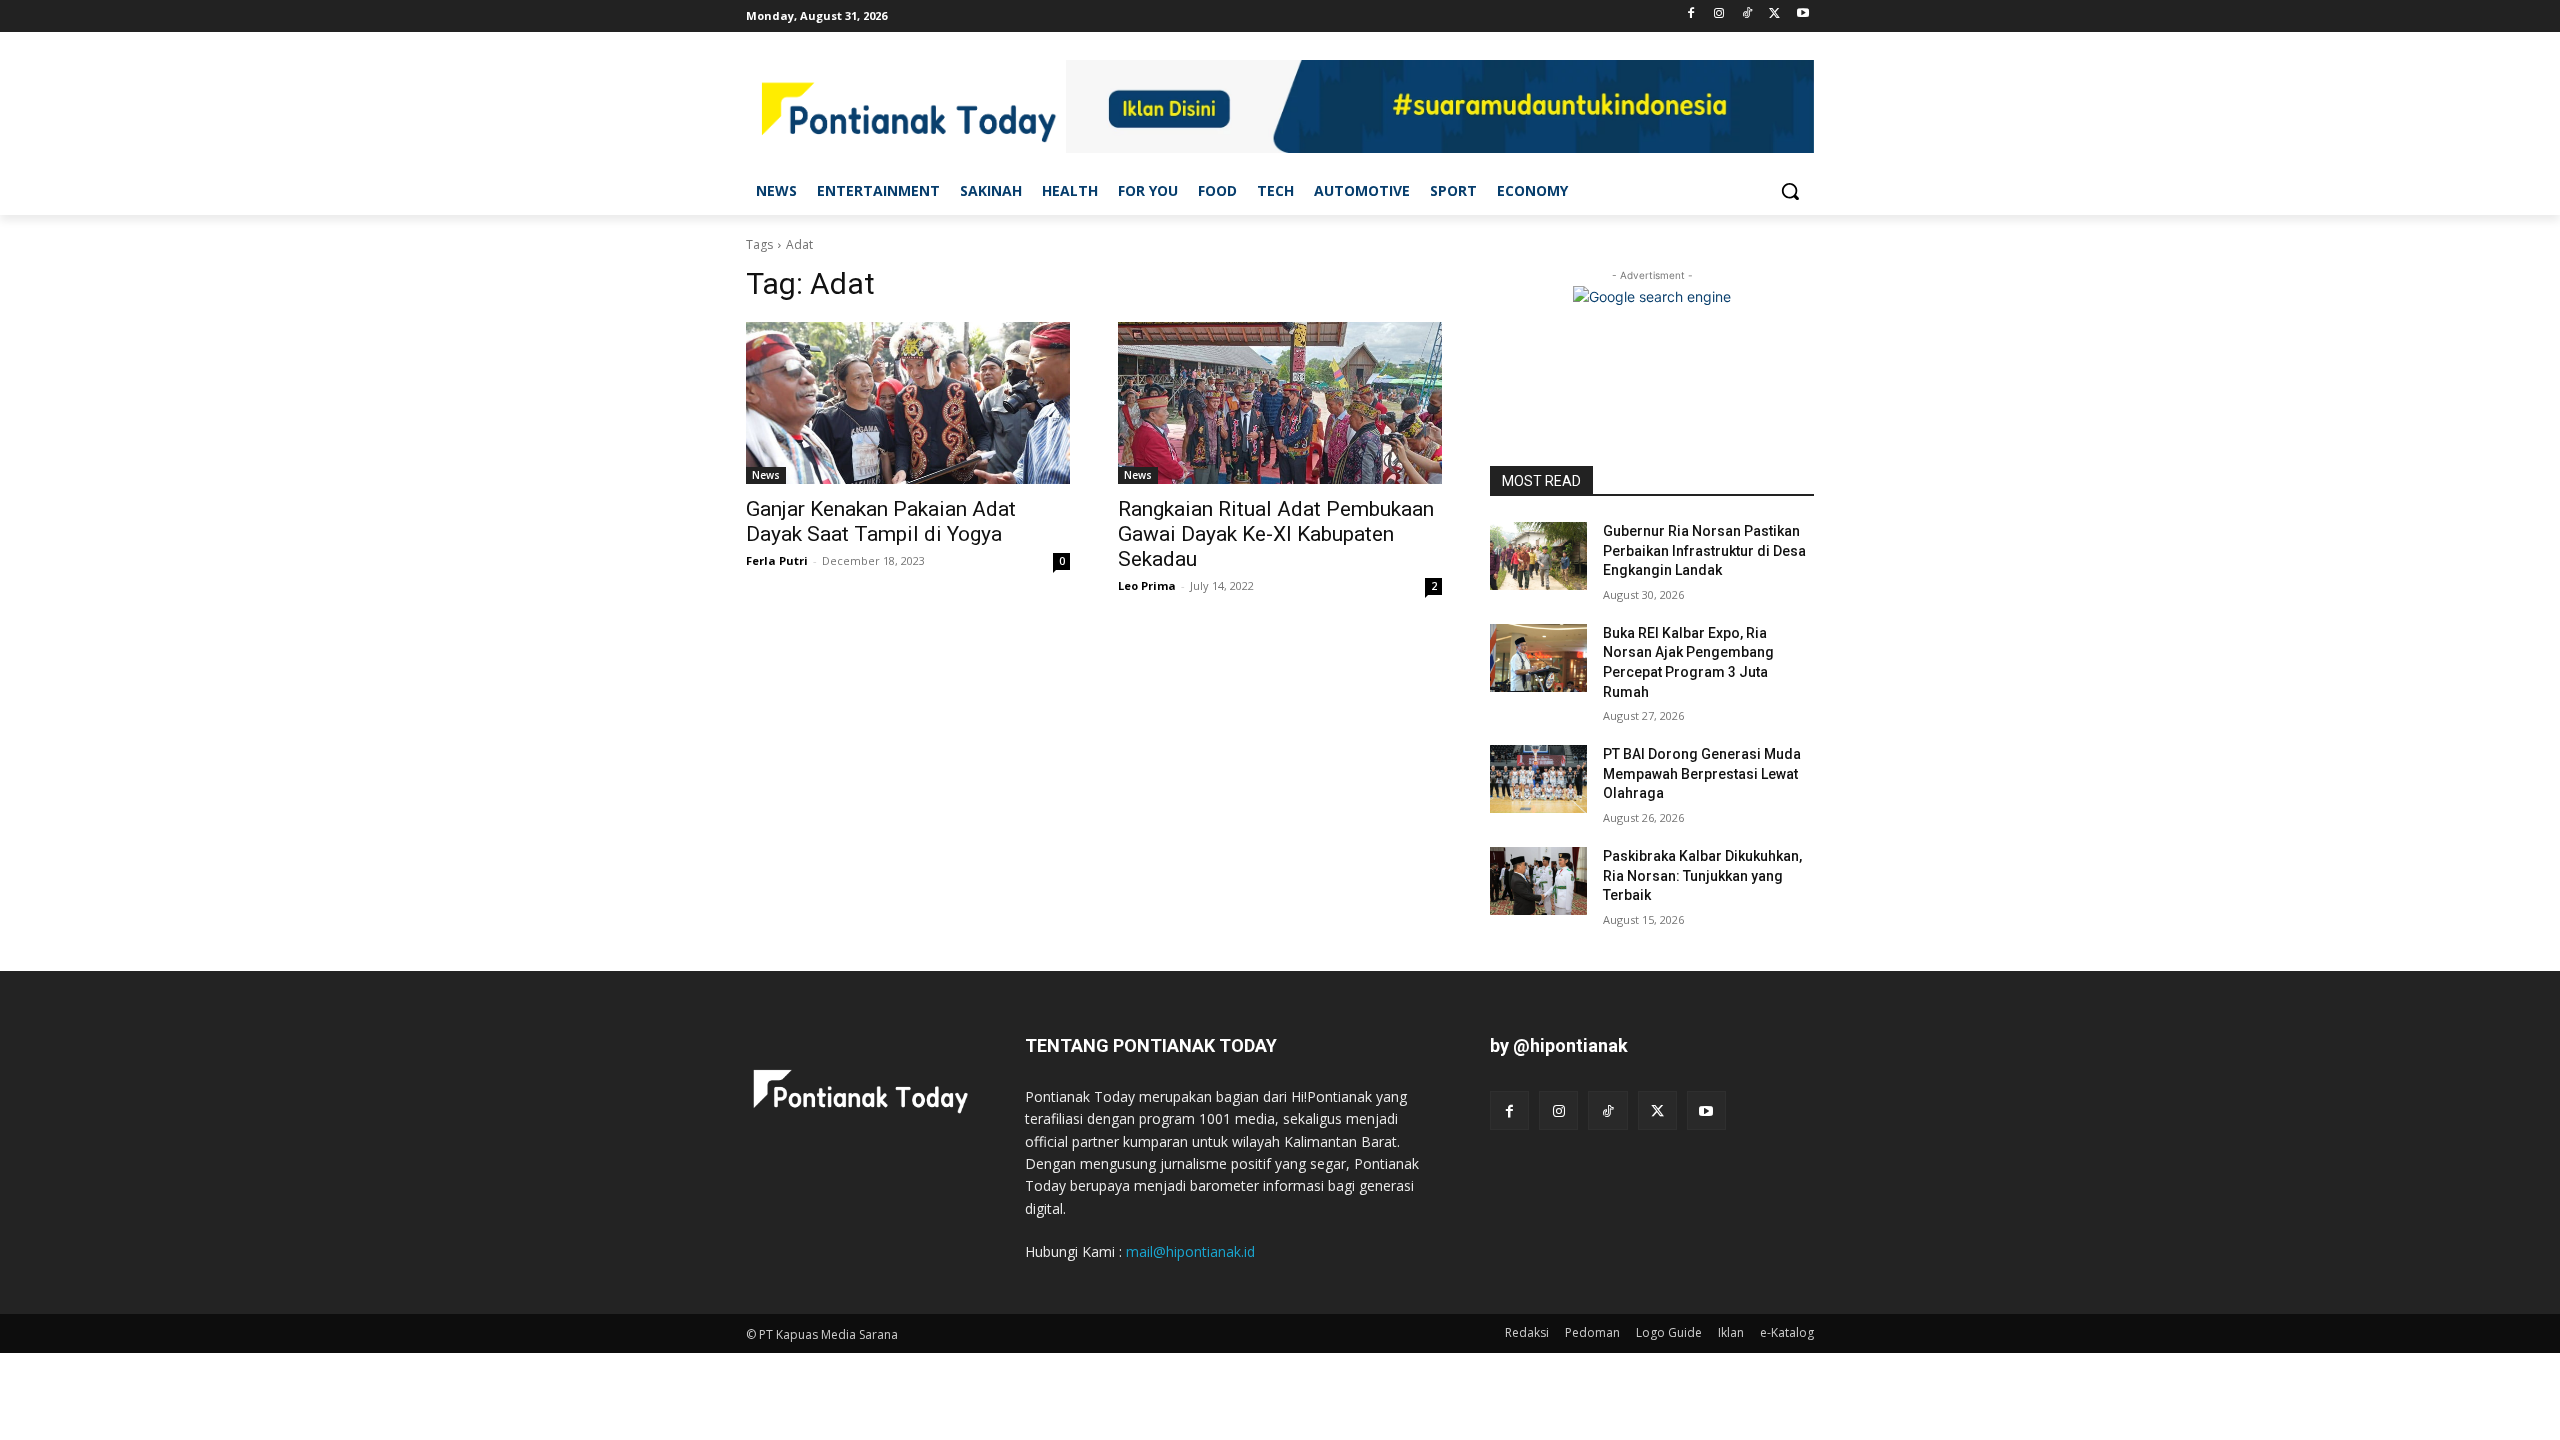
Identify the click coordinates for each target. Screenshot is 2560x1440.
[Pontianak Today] (906, 109)
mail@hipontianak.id (1190, 1251)
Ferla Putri (777, 560)
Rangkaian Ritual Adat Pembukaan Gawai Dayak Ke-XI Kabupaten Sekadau (1276, 534)
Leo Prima (1147, 585)
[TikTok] (1747, 14)
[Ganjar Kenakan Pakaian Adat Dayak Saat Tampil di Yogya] (908, 403)
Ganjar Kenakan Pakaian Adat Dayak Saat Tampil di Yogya (881, 521)
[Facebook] (1691, 14)
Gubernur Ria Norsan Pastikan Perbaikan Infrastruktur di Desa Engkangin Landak (1704, 550)
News (766, 475)
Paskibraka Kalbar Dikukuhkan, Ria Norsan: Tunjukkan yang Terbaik (1702, 875)
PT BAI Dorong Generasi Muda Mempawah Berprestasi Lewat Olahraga (1702, 773)
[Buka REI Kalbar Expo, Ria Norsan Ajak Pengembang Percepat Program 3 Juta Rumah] (1538, 658)
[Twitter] (1774, 14)
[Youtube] (1802, 14)
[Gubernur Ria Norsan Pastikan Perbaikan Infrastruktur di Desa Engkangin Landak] (1538, 556)
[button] (1790, 191)
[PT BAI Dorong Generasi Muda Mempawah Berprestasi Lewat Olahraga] (1538, 779)
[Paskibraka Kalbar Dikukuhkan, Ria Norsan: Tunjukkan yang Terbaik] (1538, 881)
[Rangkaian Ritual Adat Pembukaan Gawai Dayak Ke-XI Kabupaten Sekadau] (1280, 403)
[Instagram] (1719, 14)
